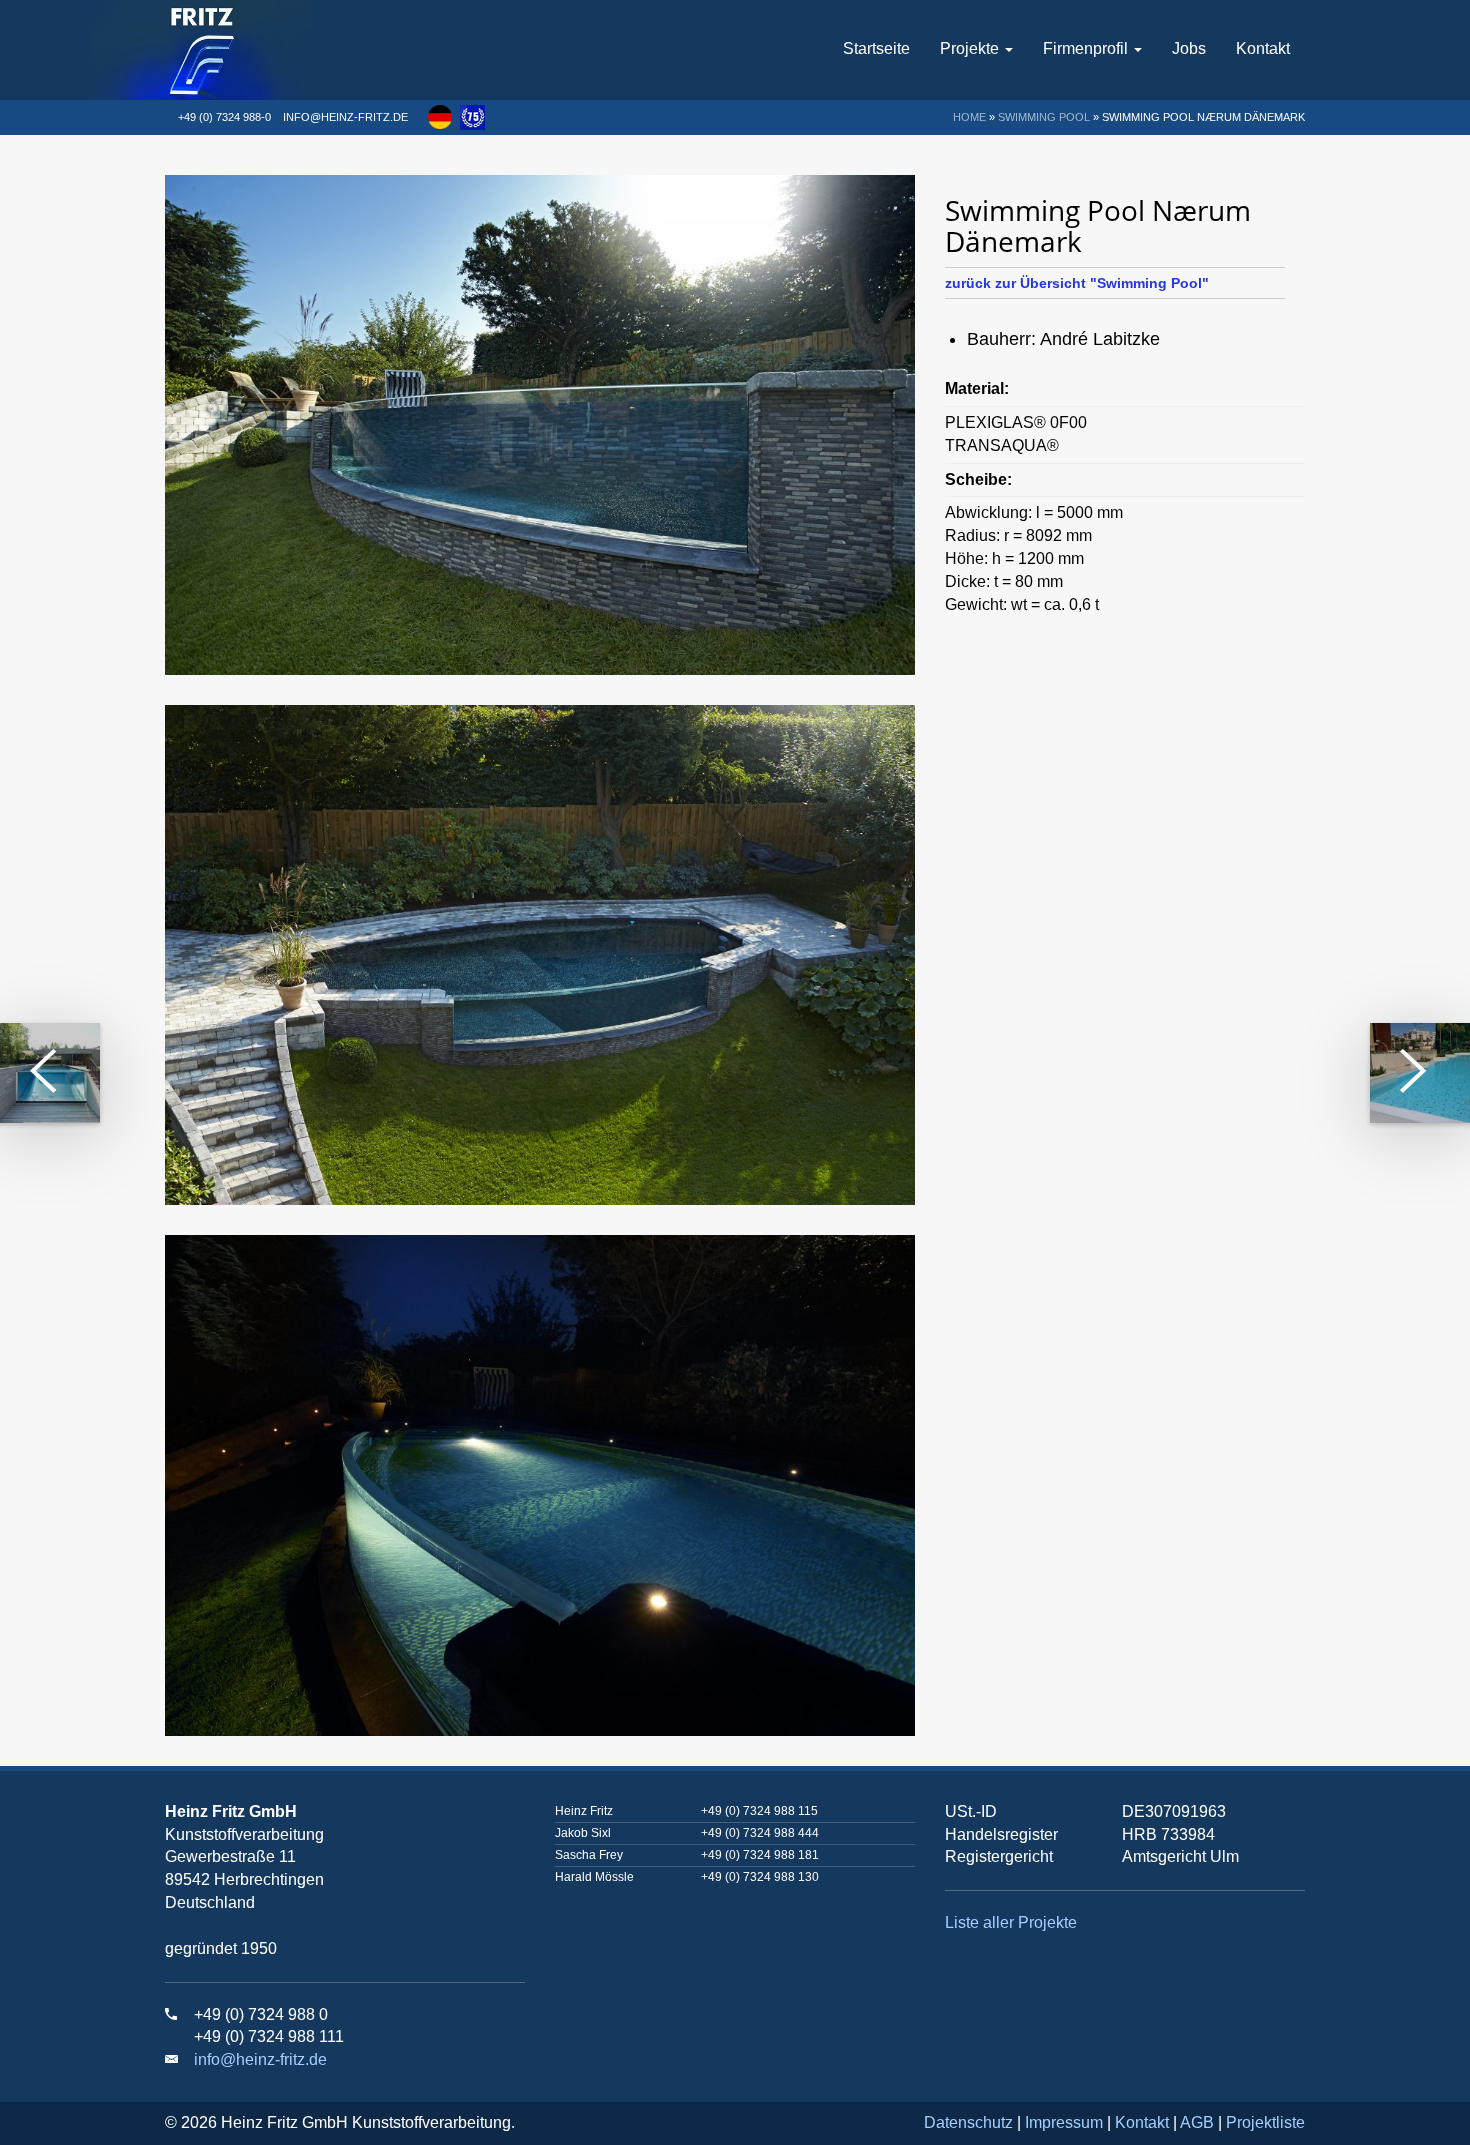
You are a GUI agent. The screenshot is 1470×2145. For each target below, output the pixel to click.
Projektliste (1265, 2122)
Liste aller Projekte (1011, 1922)
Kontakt (1263, 48)
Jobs (1189, 48)
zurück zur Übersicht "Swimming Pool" (1077, 283)
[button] (440, 117)
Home (969, 117)
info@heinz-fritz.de (345, 117)
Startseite (876, 48)
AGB (1197, 2122)
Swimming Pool (1044, 117)
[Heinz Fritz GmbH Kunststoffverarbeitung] (262, 50)
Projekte (971, 48)
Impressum (1064, 2122)
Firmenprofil (1087, 48)
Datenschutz (968, 2122)
